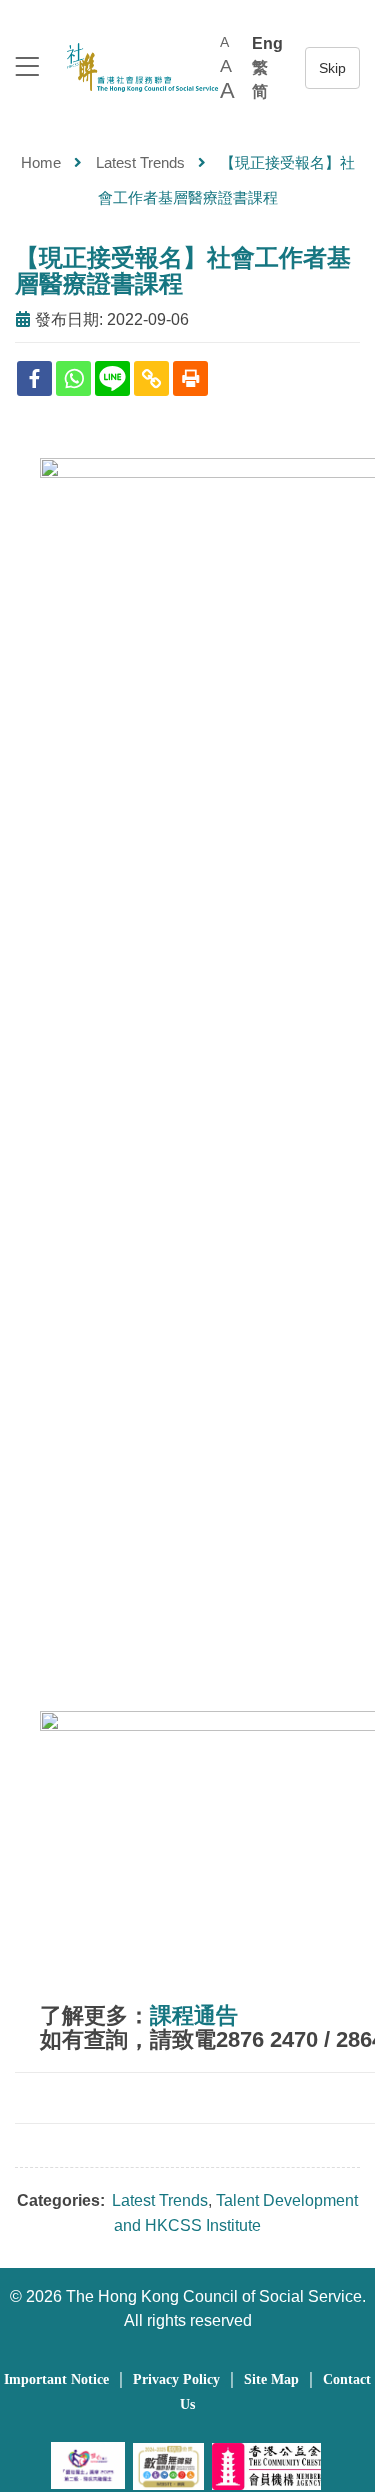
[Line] (112, 378)
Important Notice (56, 2379)
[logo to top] (27, 68)
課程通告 (194, 2015)
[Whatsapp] (73, 378)
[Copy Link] (151, 378)
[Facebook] (34, 378)
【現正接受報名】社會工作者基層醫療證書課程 (183, 270)
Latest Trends (140, 162)
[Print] (190, 378)
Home (41, 162)
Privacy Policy (176, 2379)
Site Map (271, 2379)
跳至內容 (332, 68)
